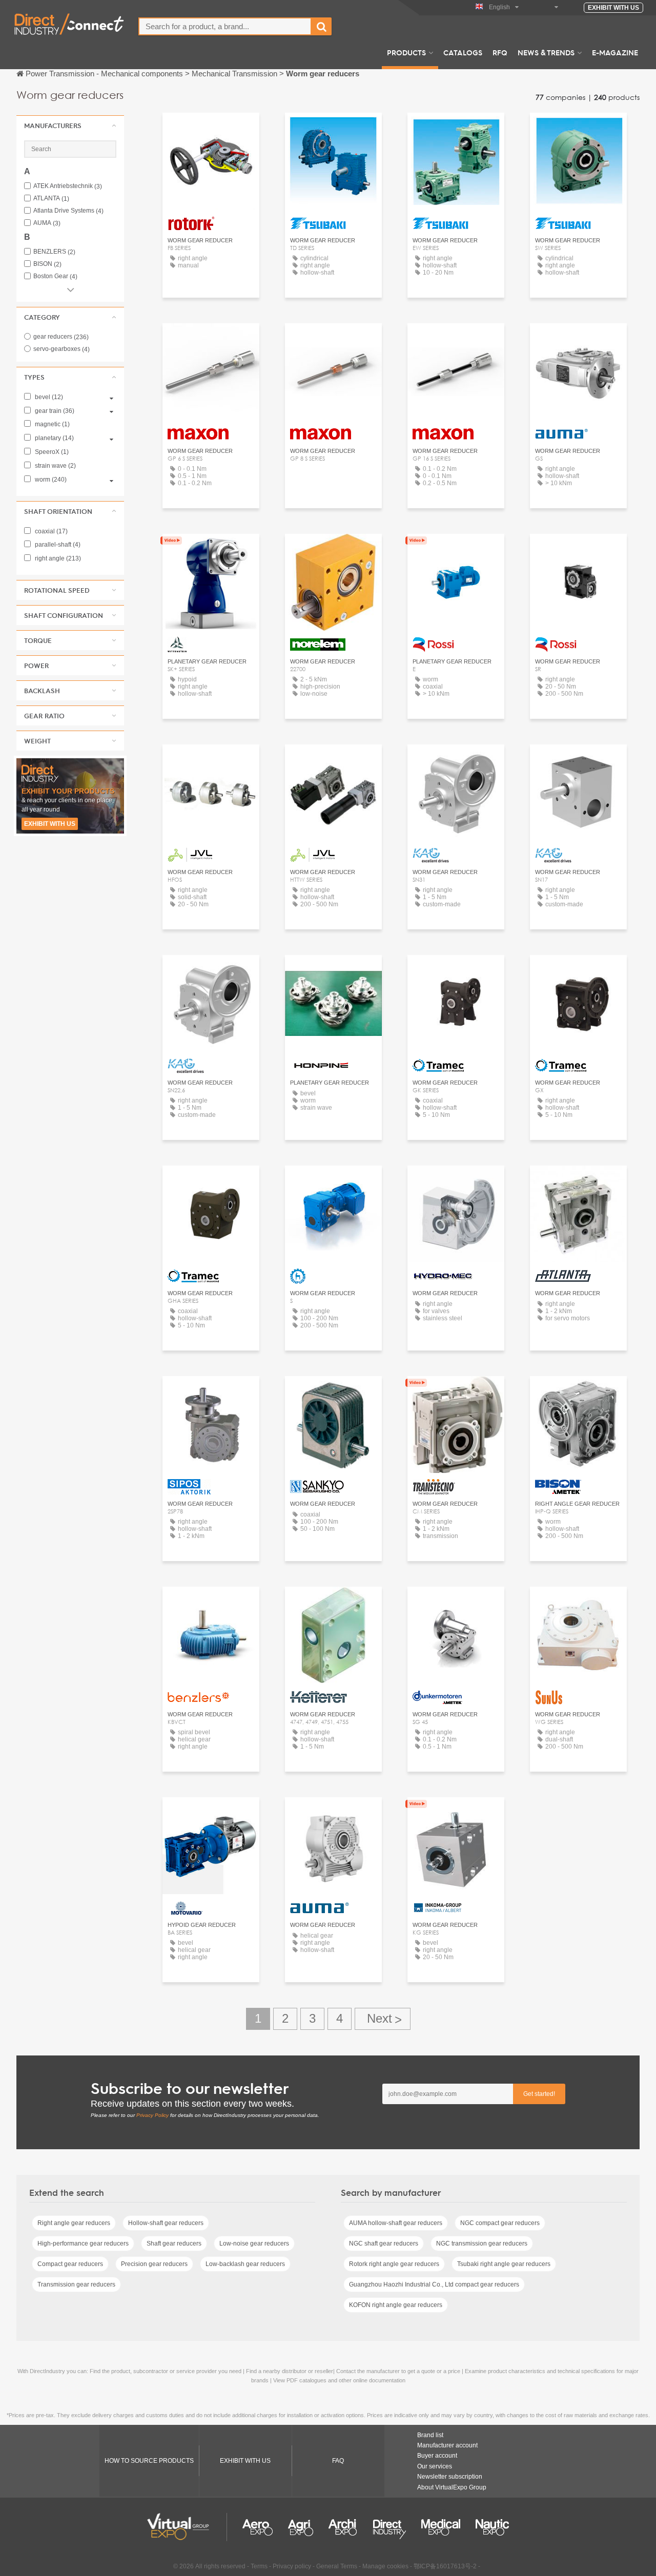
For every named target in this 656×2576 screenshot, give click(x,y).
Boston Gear (55, 276)
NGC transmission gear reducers (482, 2243)
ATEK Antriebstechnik (68, 186)
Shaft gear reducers (174, 2243)
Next (383, 2019)
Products (406, 52)
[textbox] (225, 26)
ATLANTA (51, 199)
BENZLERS (54, 252)
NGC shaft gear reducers (384, 2243)
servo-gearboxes (61, 349)
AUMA (47, 223)
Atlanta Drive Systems (68, 211)
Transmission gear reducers (76, 2284)
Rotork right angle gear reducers (394, 2264)
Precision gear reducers (154, 2264)
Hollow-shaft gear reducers (166, 2223)
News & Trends (546, 52)
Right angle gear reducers (74, 2223)
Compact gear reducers (70, 2264)
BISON (47, 264)
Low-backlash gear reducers (245, 2264)
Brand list (430, 2435)
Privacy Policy (152, 2115)
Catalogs (463, 52)
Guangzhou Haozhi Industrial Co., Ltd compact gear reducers (434, 2284)
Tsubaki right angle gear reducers (504, 2264)
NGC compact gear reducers (500, 2223)
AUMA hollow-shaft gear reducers (396, 2223)
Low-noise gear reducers (254, 2243)
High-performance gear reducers (83, 2243)
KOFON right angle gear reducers (396, 2305)
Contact (578, 340)
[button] (70, 126)
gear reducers (61, 337)
